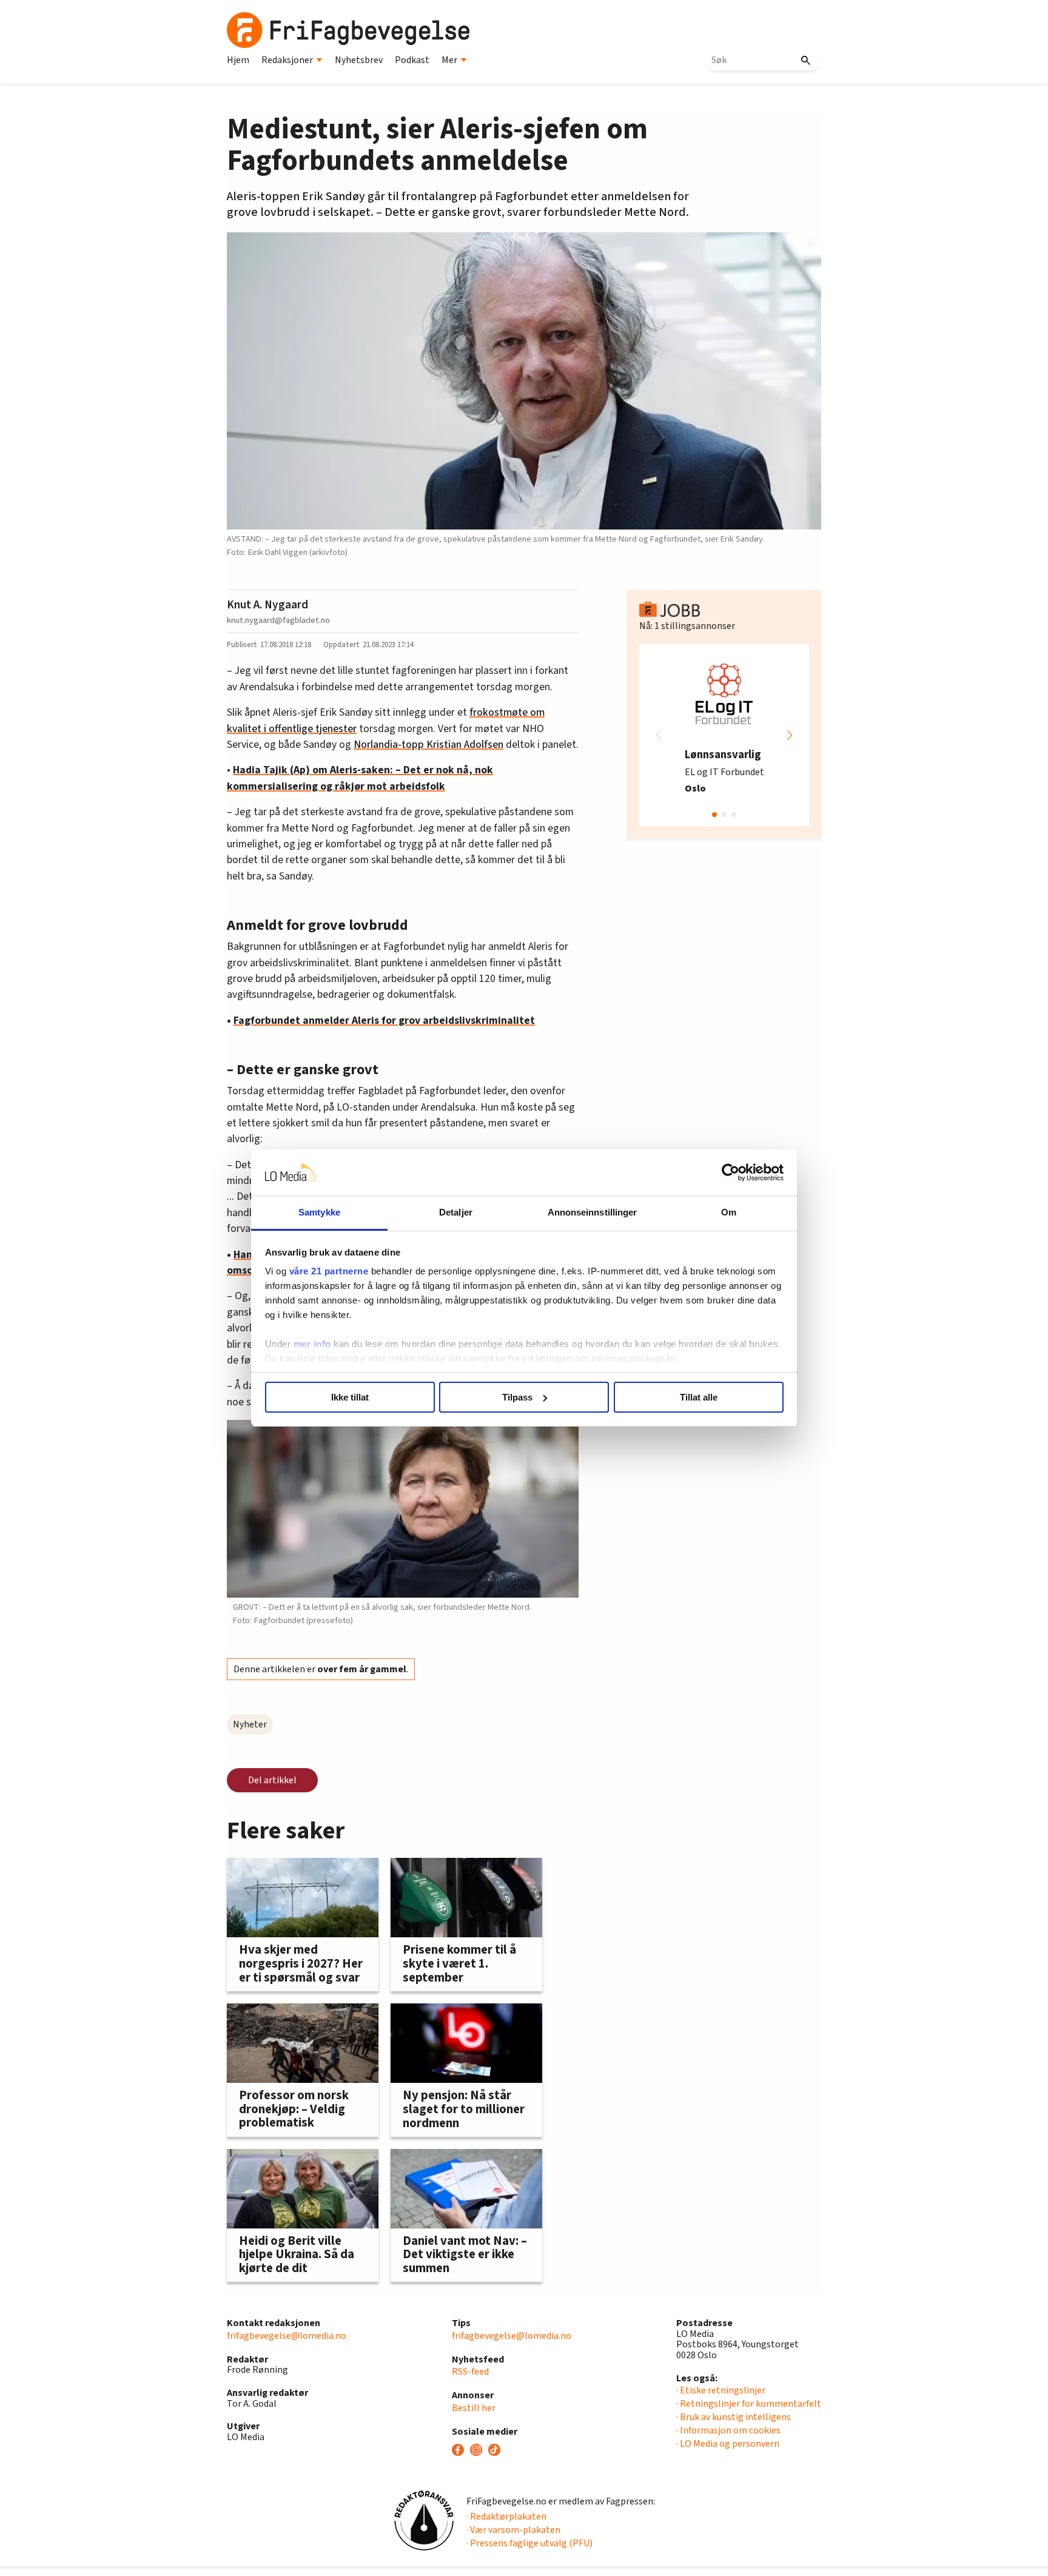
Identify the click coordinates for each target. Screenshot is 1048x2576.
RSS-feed (470, 2372)
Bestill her (474, 2408)
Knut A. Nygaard (267, 605)
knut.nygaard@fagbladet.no (278, 620)
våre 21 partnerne (329, 1271)
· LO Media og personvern (728, 2444)
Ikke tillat (350, 1397)
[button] (790, 735)
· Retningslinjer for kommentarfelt (749, 2404)
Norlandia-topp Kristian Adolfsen (428, 745)
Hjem (238, 60)
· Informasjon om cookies (728, 2430)
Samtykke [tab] (319, 1212)
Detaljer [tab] (456, 1212)
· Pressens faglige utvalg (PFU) (529, 2543)
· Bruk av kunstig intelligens (734, 2417)
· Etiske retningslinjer (721, 2390)
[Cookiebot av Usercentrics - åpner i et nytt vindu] (731, 1172)
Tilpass (517, 1397)
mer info (312, 1344)
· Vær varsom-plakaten (513, 2530)
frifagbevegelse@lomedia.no (287, 2336)
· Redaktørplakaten (506, 2517)
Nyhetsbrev (359, 60)
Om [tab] (729, 1212)
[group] (724, 735)
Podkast (412, 60)
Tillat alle (699, 1397)
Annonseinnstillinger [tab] (593, 1212)
